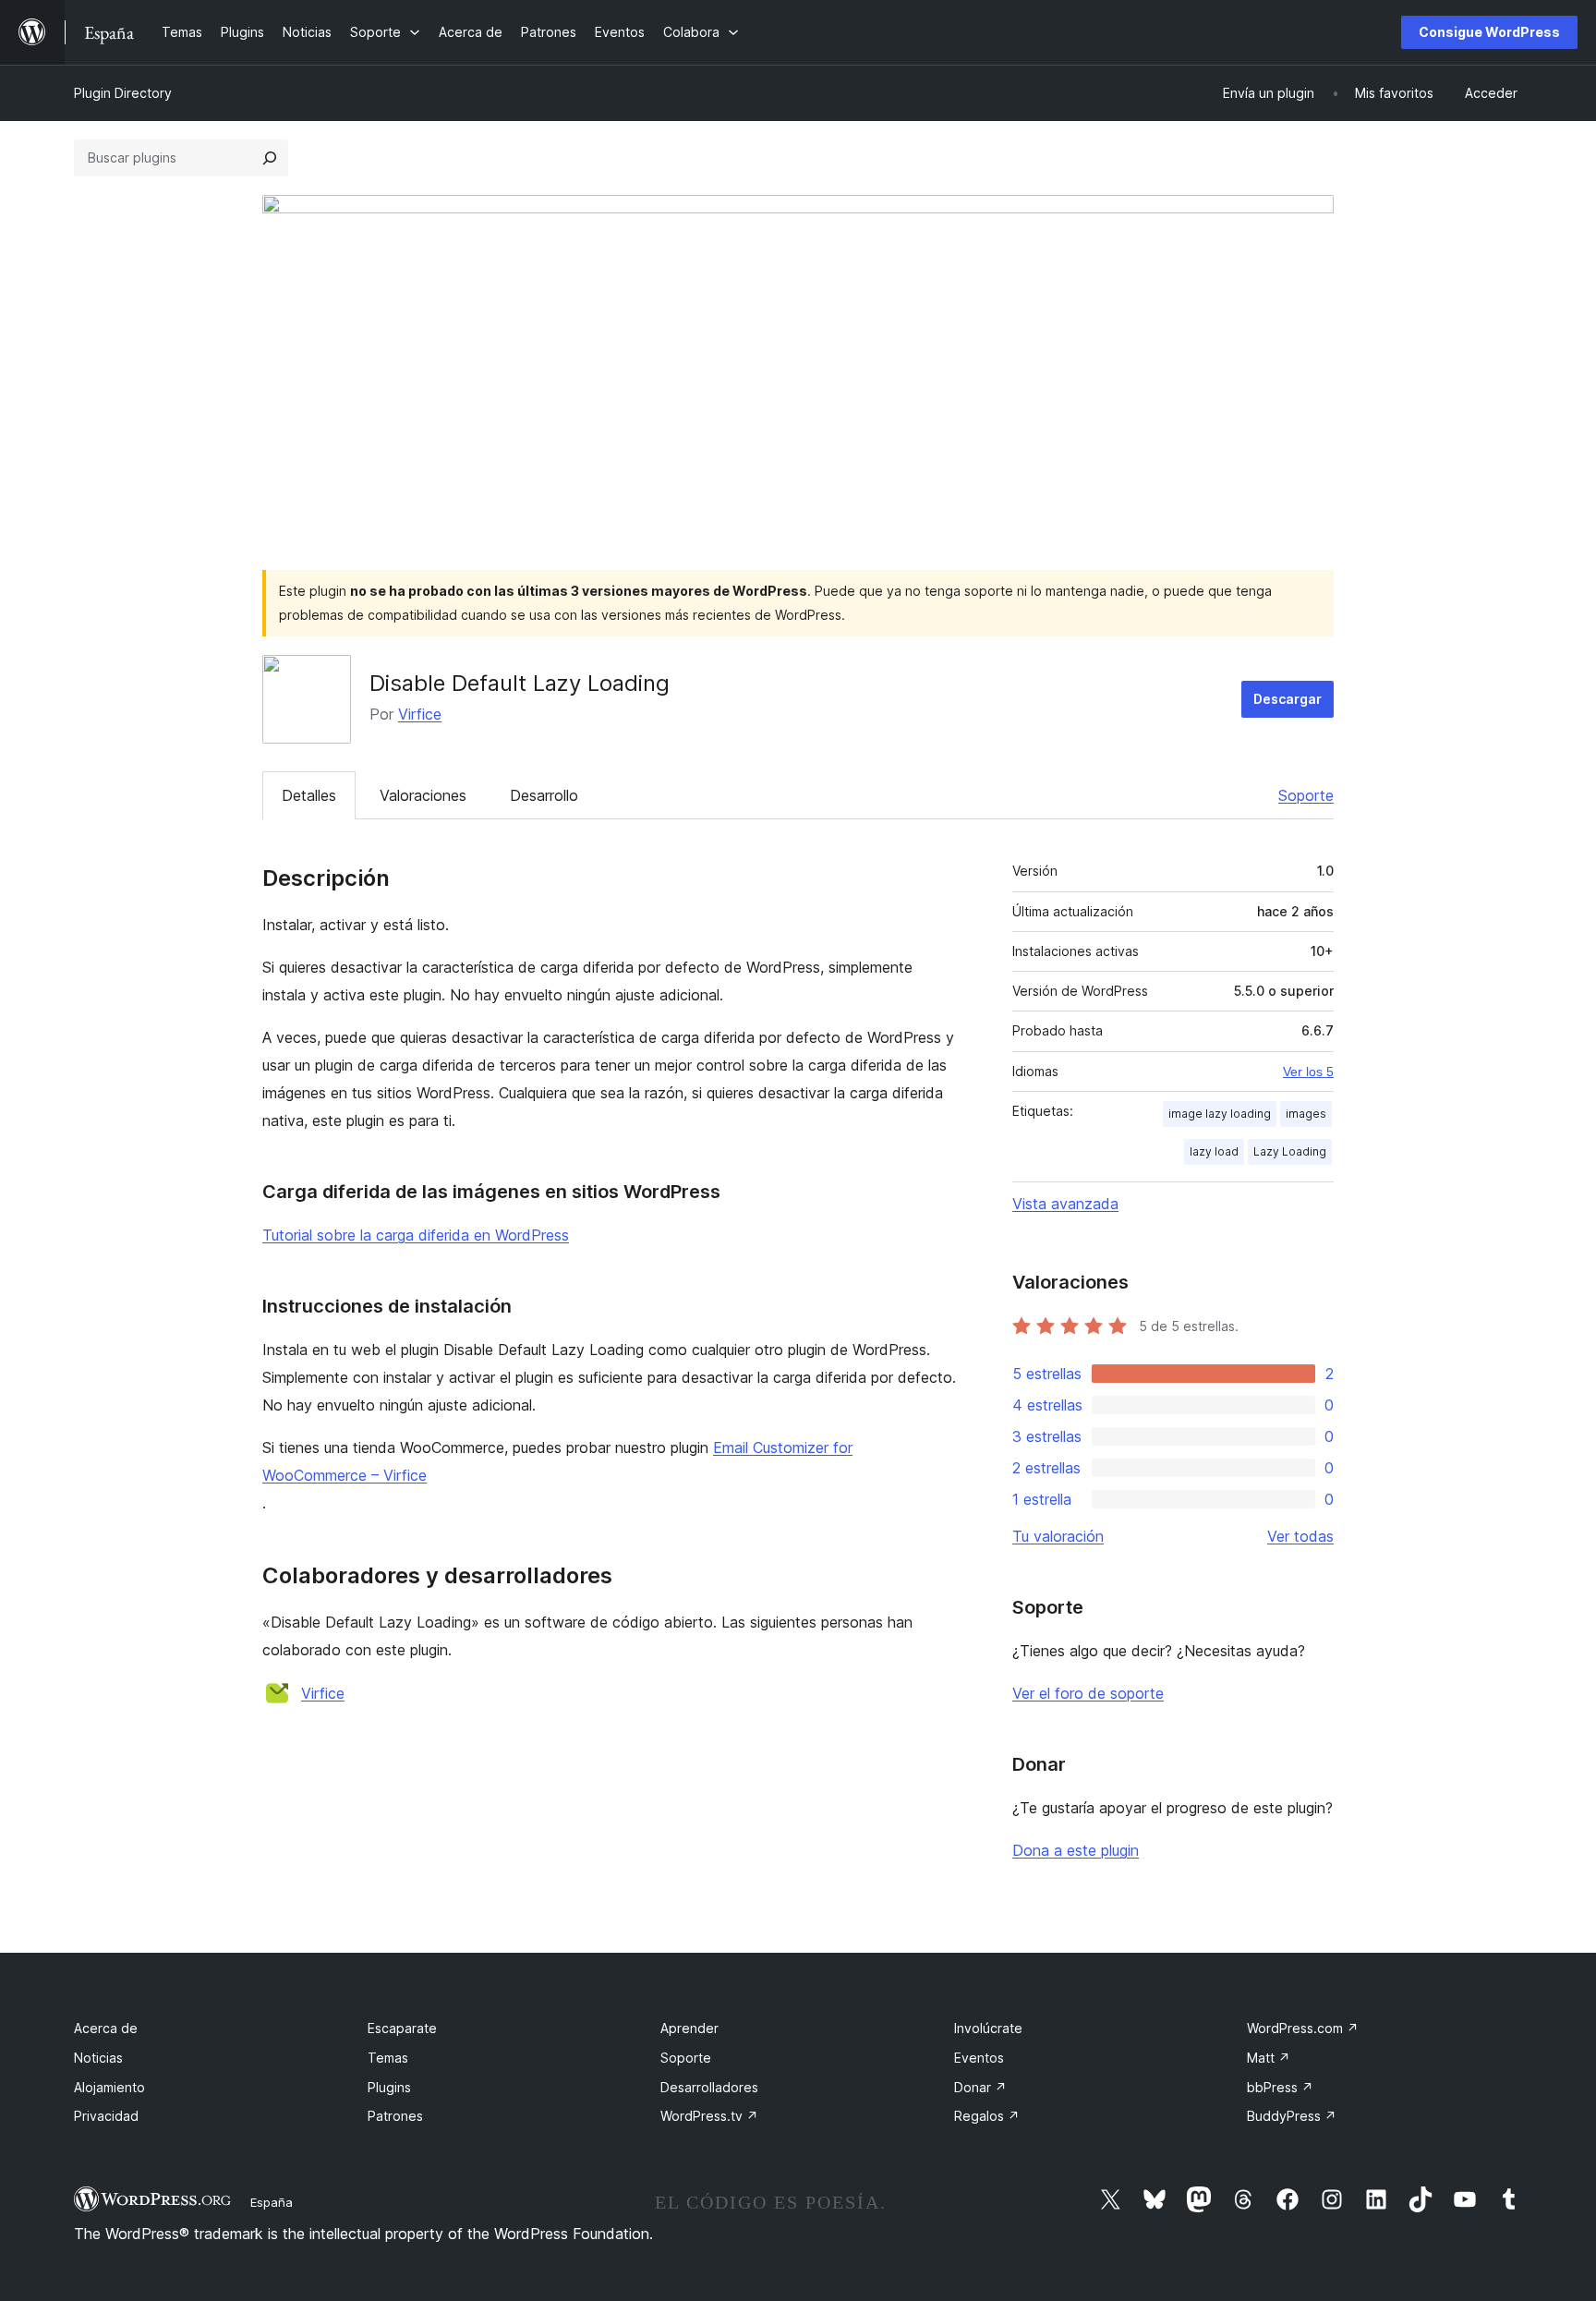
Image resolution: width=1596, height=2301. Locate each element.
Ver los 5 (1308, 1072)
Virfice (420, 714)
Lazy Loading (1290, 1151)
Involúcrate (988, 2028)
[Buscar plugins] (270, 158)
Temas (388, 2058)
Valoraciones (423, 795)
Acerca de (106, 2028)
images (1306, 1114)
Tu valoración (1058, 1536)
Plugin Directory (123, 93)
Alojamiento (109, 2087)
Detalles (309, 795)
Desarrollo (544, 795)
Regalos (987, 2116)
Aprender (689, 2028)
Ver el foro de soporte (1088, 1693)
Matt (1269, 2058)
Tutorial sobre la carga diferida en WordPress (416, 1235)
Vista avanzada (1065, 1204)
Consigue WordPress (1489, 32)
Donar (980, 2087)
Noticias (98, 2058)
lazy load (1214, 1151)
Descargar (1288, 699)
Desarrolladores (709, 2087)
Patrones (395, 2116)
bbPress (1280, 2087)
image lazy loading (1220, 1114)
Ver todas (1300, 1536)
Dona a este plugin (1076, 1850)
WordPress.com (1303, 2028)
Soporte (1306, 795)
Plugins (389, 2087)
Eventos (979, 2058)
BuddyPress (1292, 2116)
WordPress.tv (709, 2116)
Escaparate (402, 2028)
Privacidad (106, 2116)
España (272, 2202)
